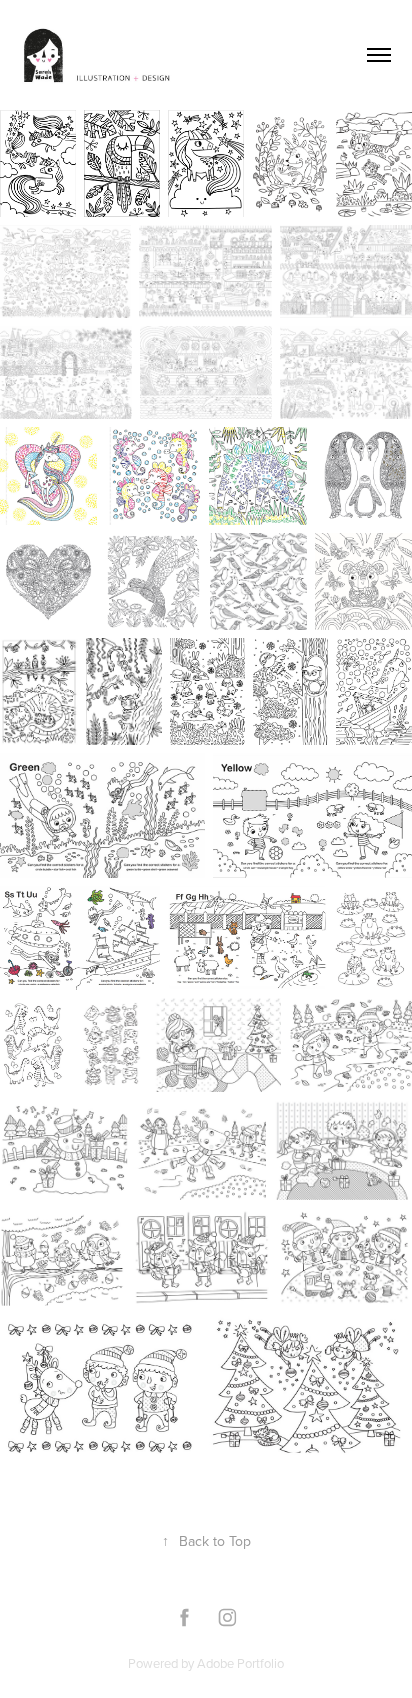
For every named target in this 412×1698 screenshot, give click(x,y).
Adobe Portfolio (240, 1663)
